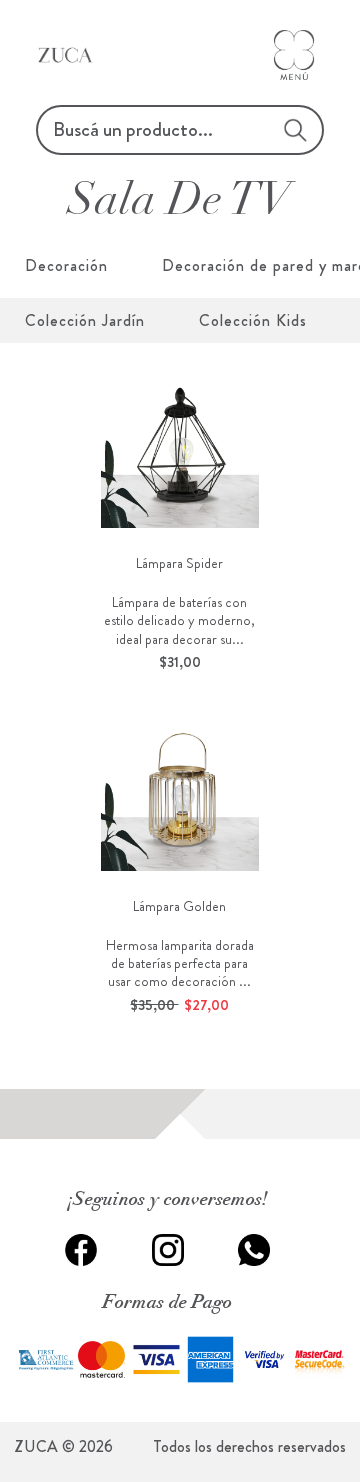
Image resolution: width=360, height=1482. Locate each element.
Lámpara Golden (179, 906)
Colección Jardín (85, 320)
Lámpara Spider (179, 563)
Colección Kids (253, 320)
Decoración (66, 265)
